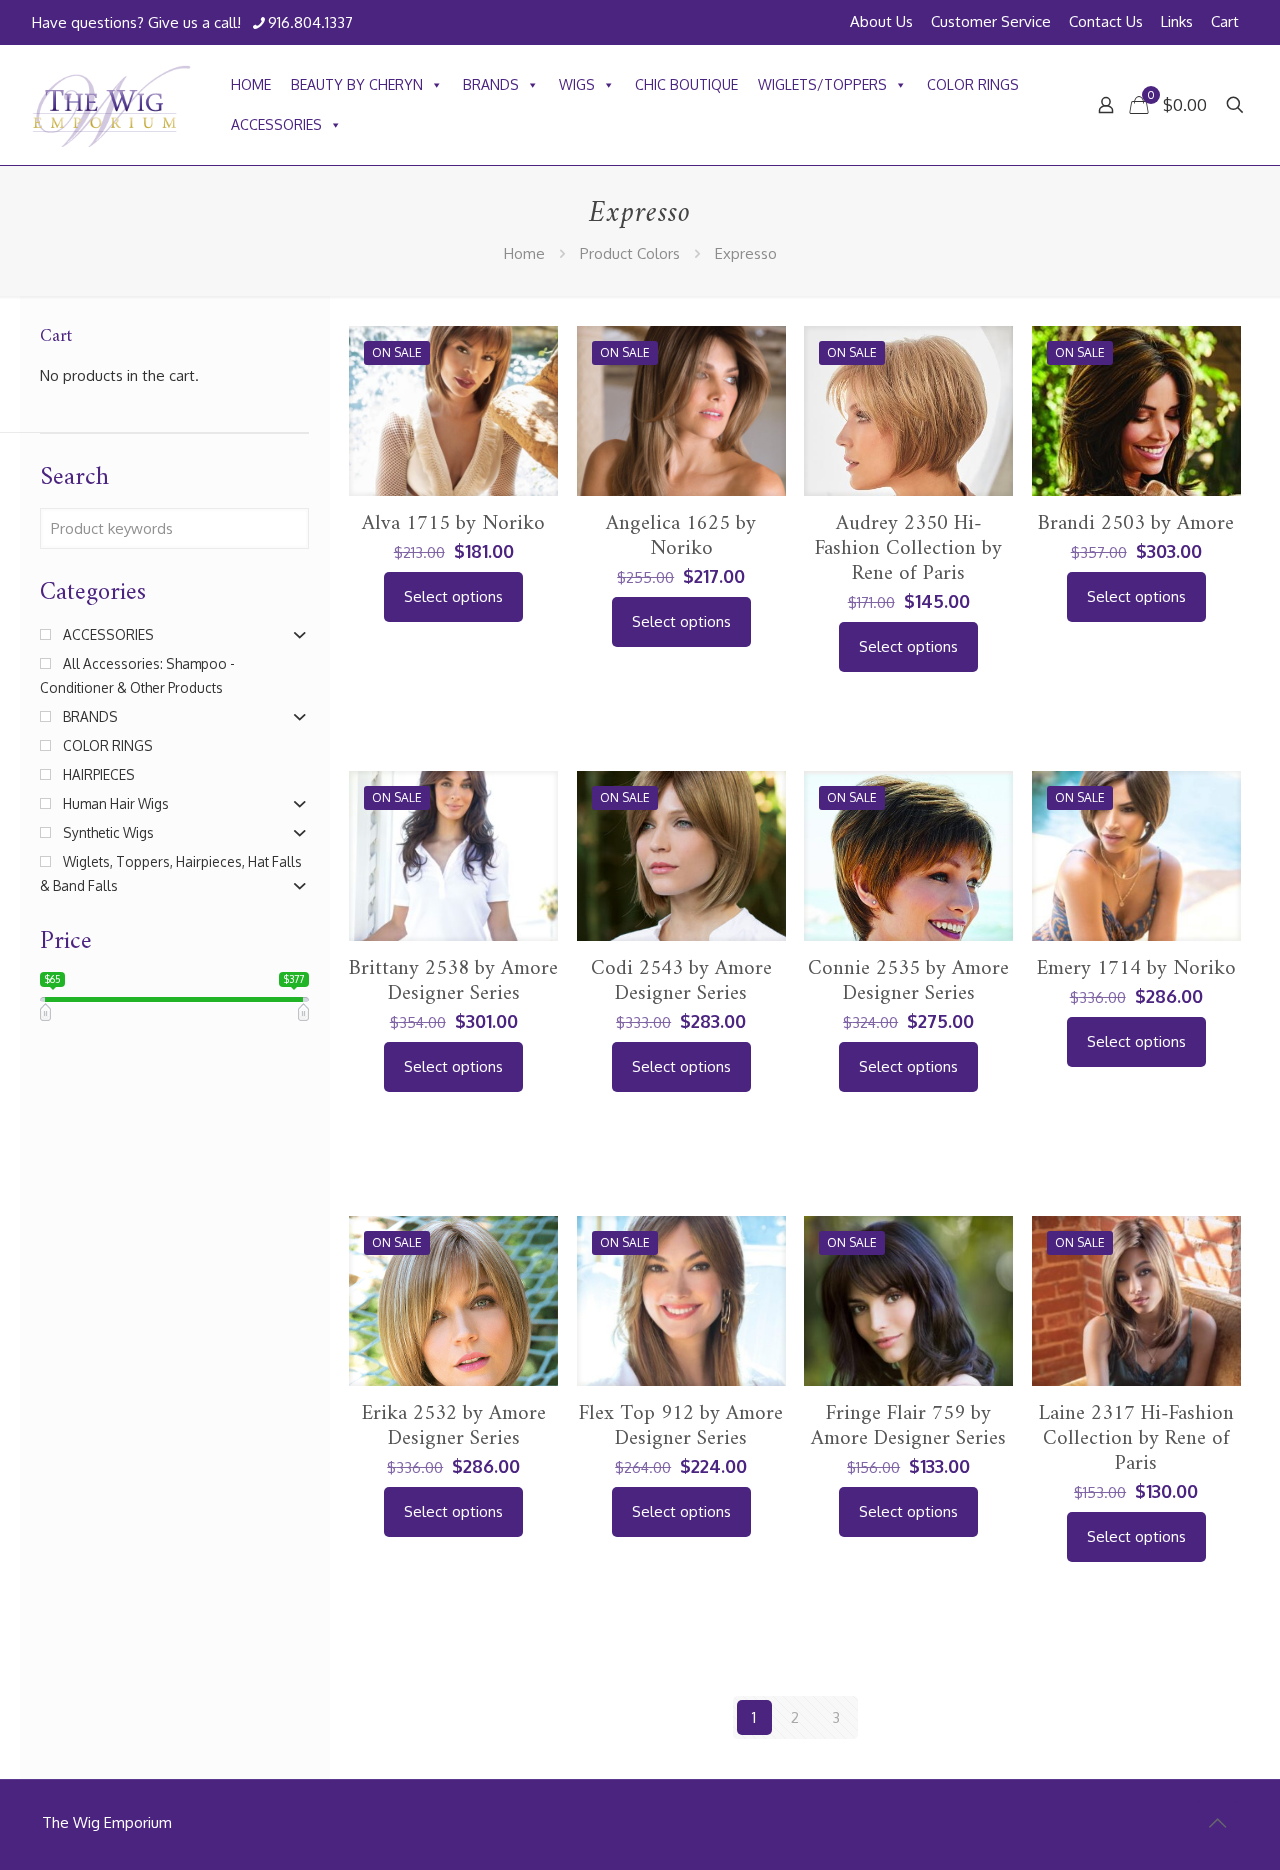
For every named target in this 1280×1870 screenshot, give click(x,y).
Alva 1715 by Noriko (453, 523)
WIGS (577, 84)
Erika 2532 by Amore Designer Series (454, 1426)
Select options (453, 596)
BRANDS (491, 84)
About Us (881, 21)
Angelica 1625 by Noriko (681, 536)
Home (524, 253)
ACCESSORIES (276, 124)
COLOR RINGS (973, 84)
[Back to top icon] (1217, 1822)
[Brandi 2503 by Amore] (1136, 441)
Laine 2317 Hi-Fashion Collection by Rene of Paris (1136, 1438)
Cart (1225, 21)
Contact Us (1106, 21)
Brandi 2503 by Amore (1136, 523)
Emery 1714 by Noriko (1136, 968)
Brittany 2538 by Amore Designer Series (453, 981)
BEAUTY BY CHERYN (357, 84)
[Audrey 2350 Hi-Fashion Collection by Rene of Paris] (908, 483)
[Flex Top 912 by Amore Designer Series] (681, 1329)
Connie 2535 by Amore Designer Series (908, 981)
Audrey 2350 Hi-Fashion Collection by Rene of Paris (908, 548)
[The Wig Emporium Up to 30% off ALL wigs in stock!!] (111, 105)
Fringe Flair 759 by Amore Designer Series (908, 1426)
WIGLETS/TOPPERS (822, 84)
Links (1177, 21)
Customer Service (991, 21)
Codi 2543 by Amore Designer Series (681, 981)
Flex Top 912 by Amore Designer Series (681, 1426)
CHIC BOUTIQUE (686, 84)
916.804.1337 (310, 22)
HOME (251, 84)
